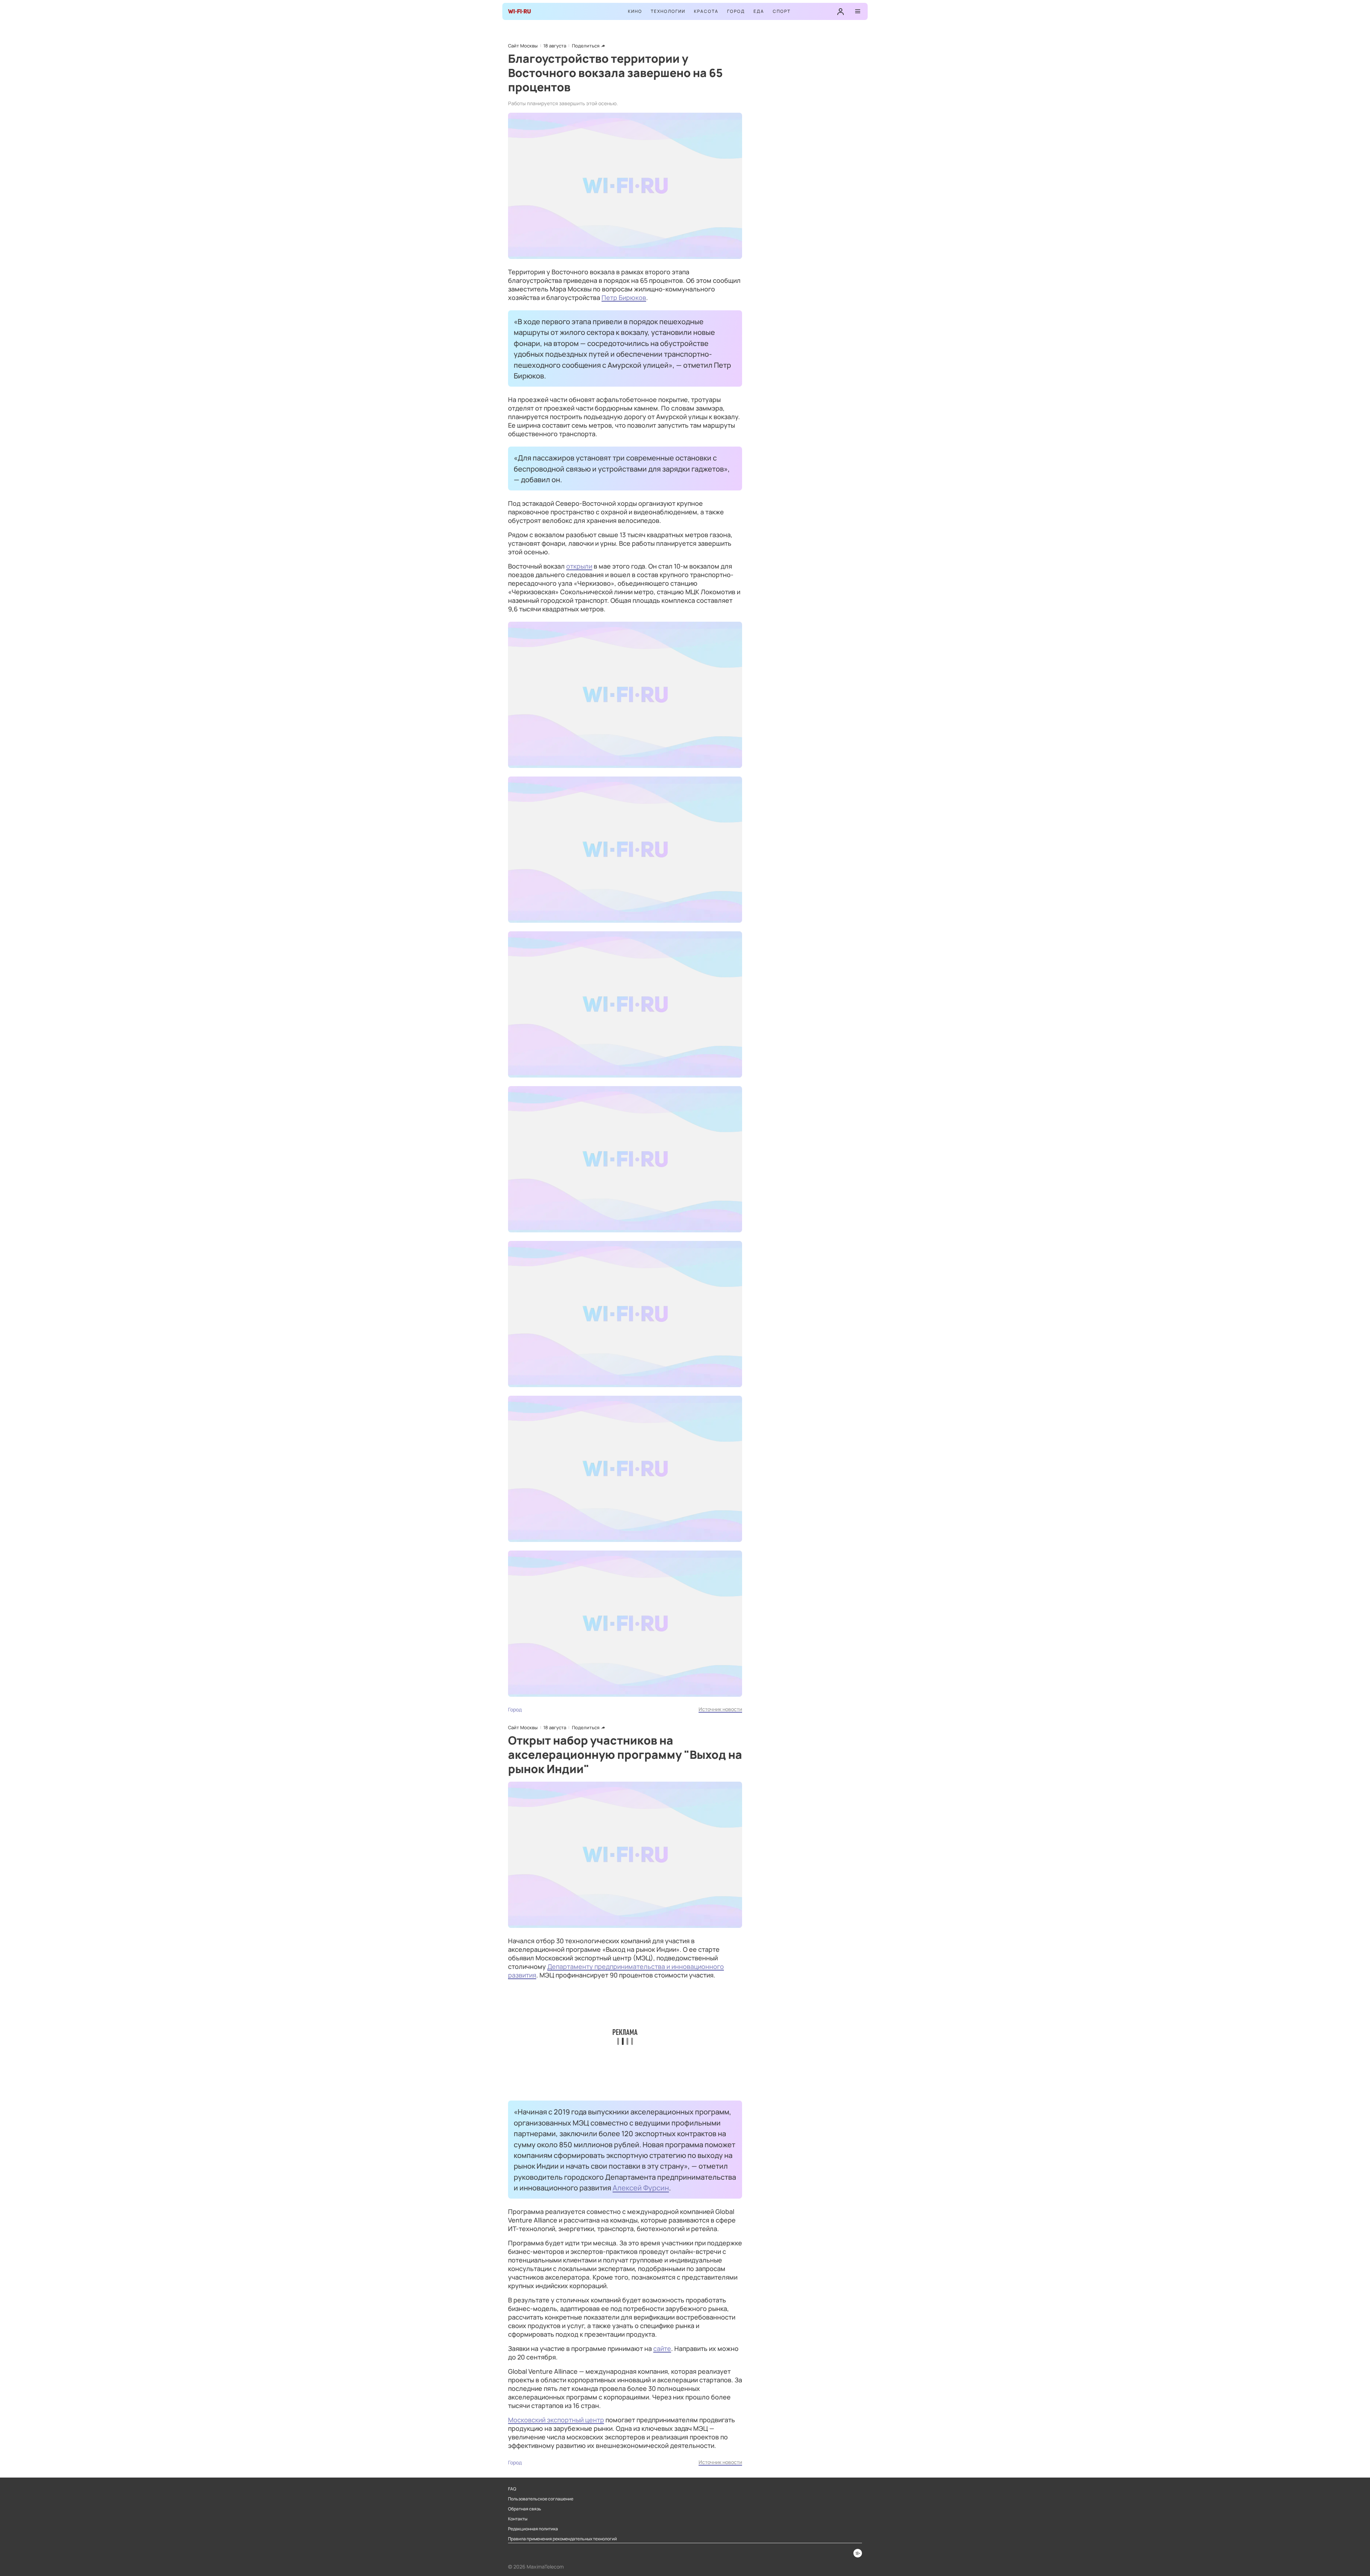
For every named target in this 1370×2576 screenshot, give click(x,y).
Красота (706, 11)
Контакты (518, 2519)
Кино (635, 11)
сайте (662, 2348)
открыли (579, 566)
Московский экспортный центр (556, 2420)
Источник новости (720, 1709)
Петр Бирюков (624, 297)
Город (736, 11)
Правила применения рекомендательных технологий (562, 2539)
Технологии (668, 11)
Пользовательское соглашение (541, 2499)
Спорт (782, 11)
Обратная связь (525, 2509)
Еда (759, 11)
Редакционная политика (533, 2529)
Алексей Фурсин (641, 2188)
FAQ (512, 2489)
